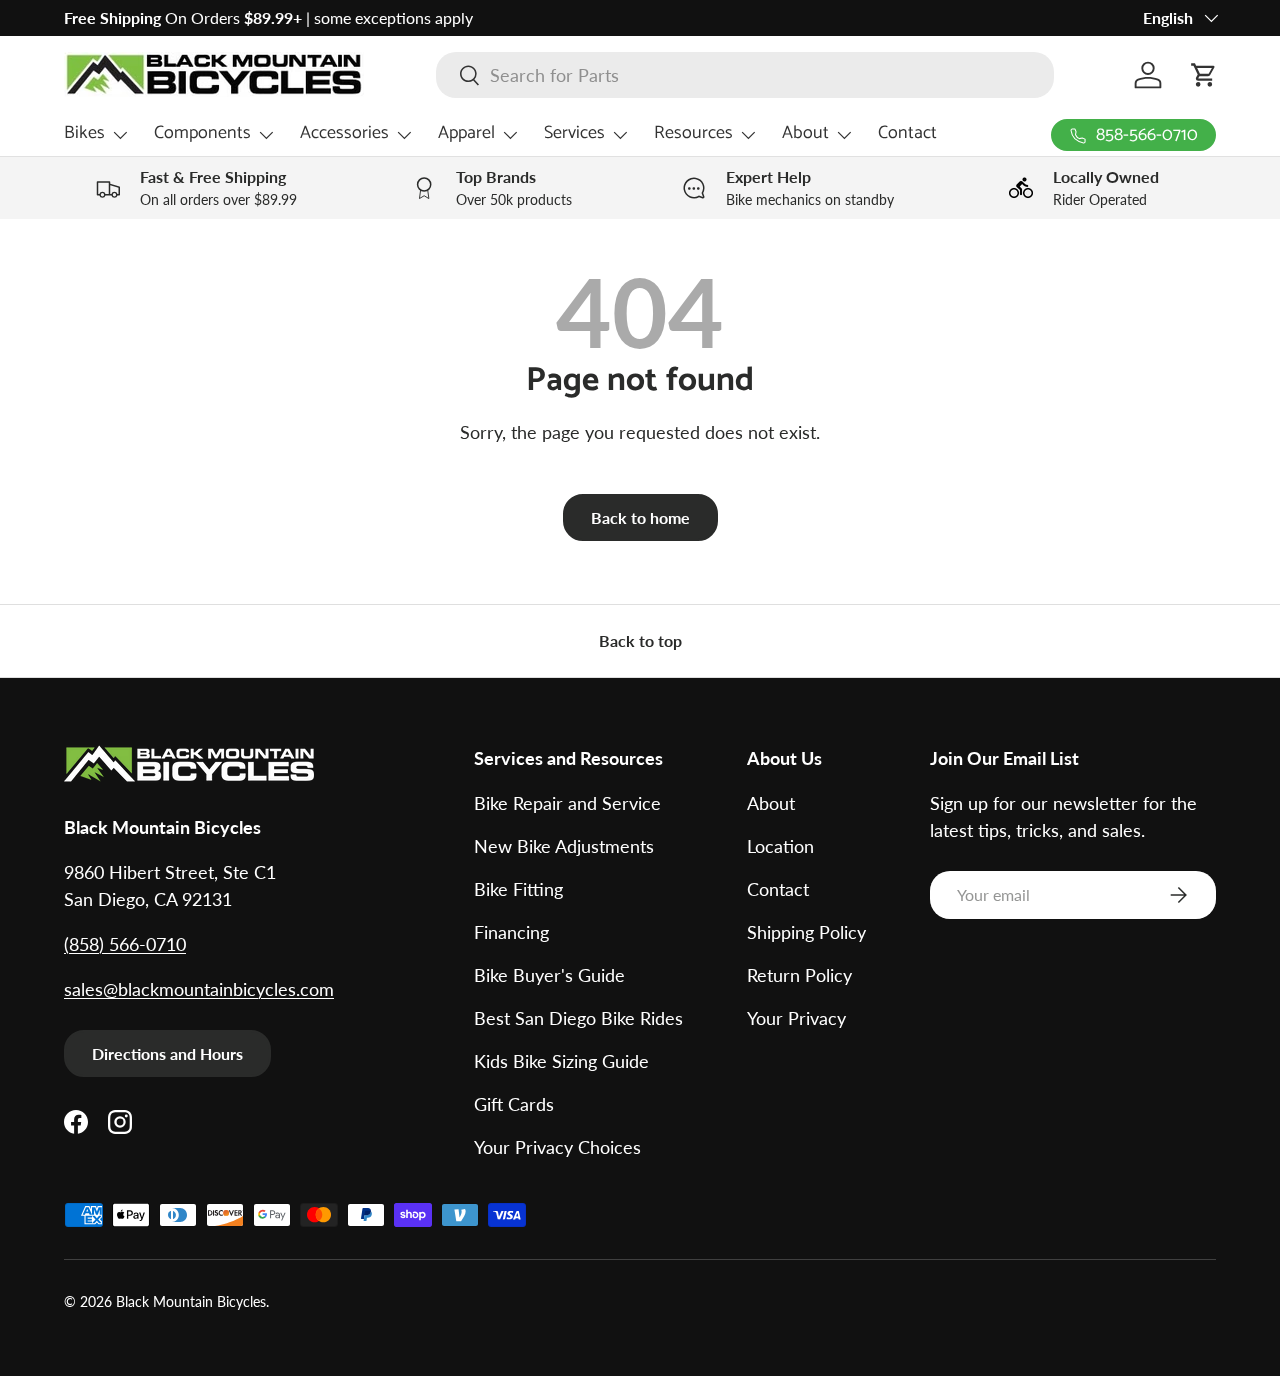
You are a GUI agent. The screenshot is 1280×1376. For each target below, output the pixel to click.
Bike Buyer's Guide (549, 975)
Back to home (640, 517)
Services (574, 133)
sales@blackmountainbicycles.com (199, 989)
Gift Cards (514, 1104)
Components (202, 133)
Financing (511, 932)
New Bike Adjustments (564, 846)
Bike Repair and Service (567, 803)
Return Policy (799, 975)
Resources (693, 133)
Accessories (344, 133)
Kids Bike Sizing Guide (561, 1061)
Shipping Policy (806, 932)
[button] (1204, 75)
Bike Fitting (518, 889)
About (805, 133)
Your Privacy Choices (557, 1147)
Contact (907, 133)
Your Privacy (796, 1018)
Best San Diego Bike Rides (578, 1018)
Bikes (84, 133)
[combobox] (745, 75)
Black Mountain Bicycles (191, 1302)
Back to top (640, 640)
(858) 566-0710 (125, 944)
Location (780, 846)
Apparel (466, 133)
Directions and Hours (167, 1053)
